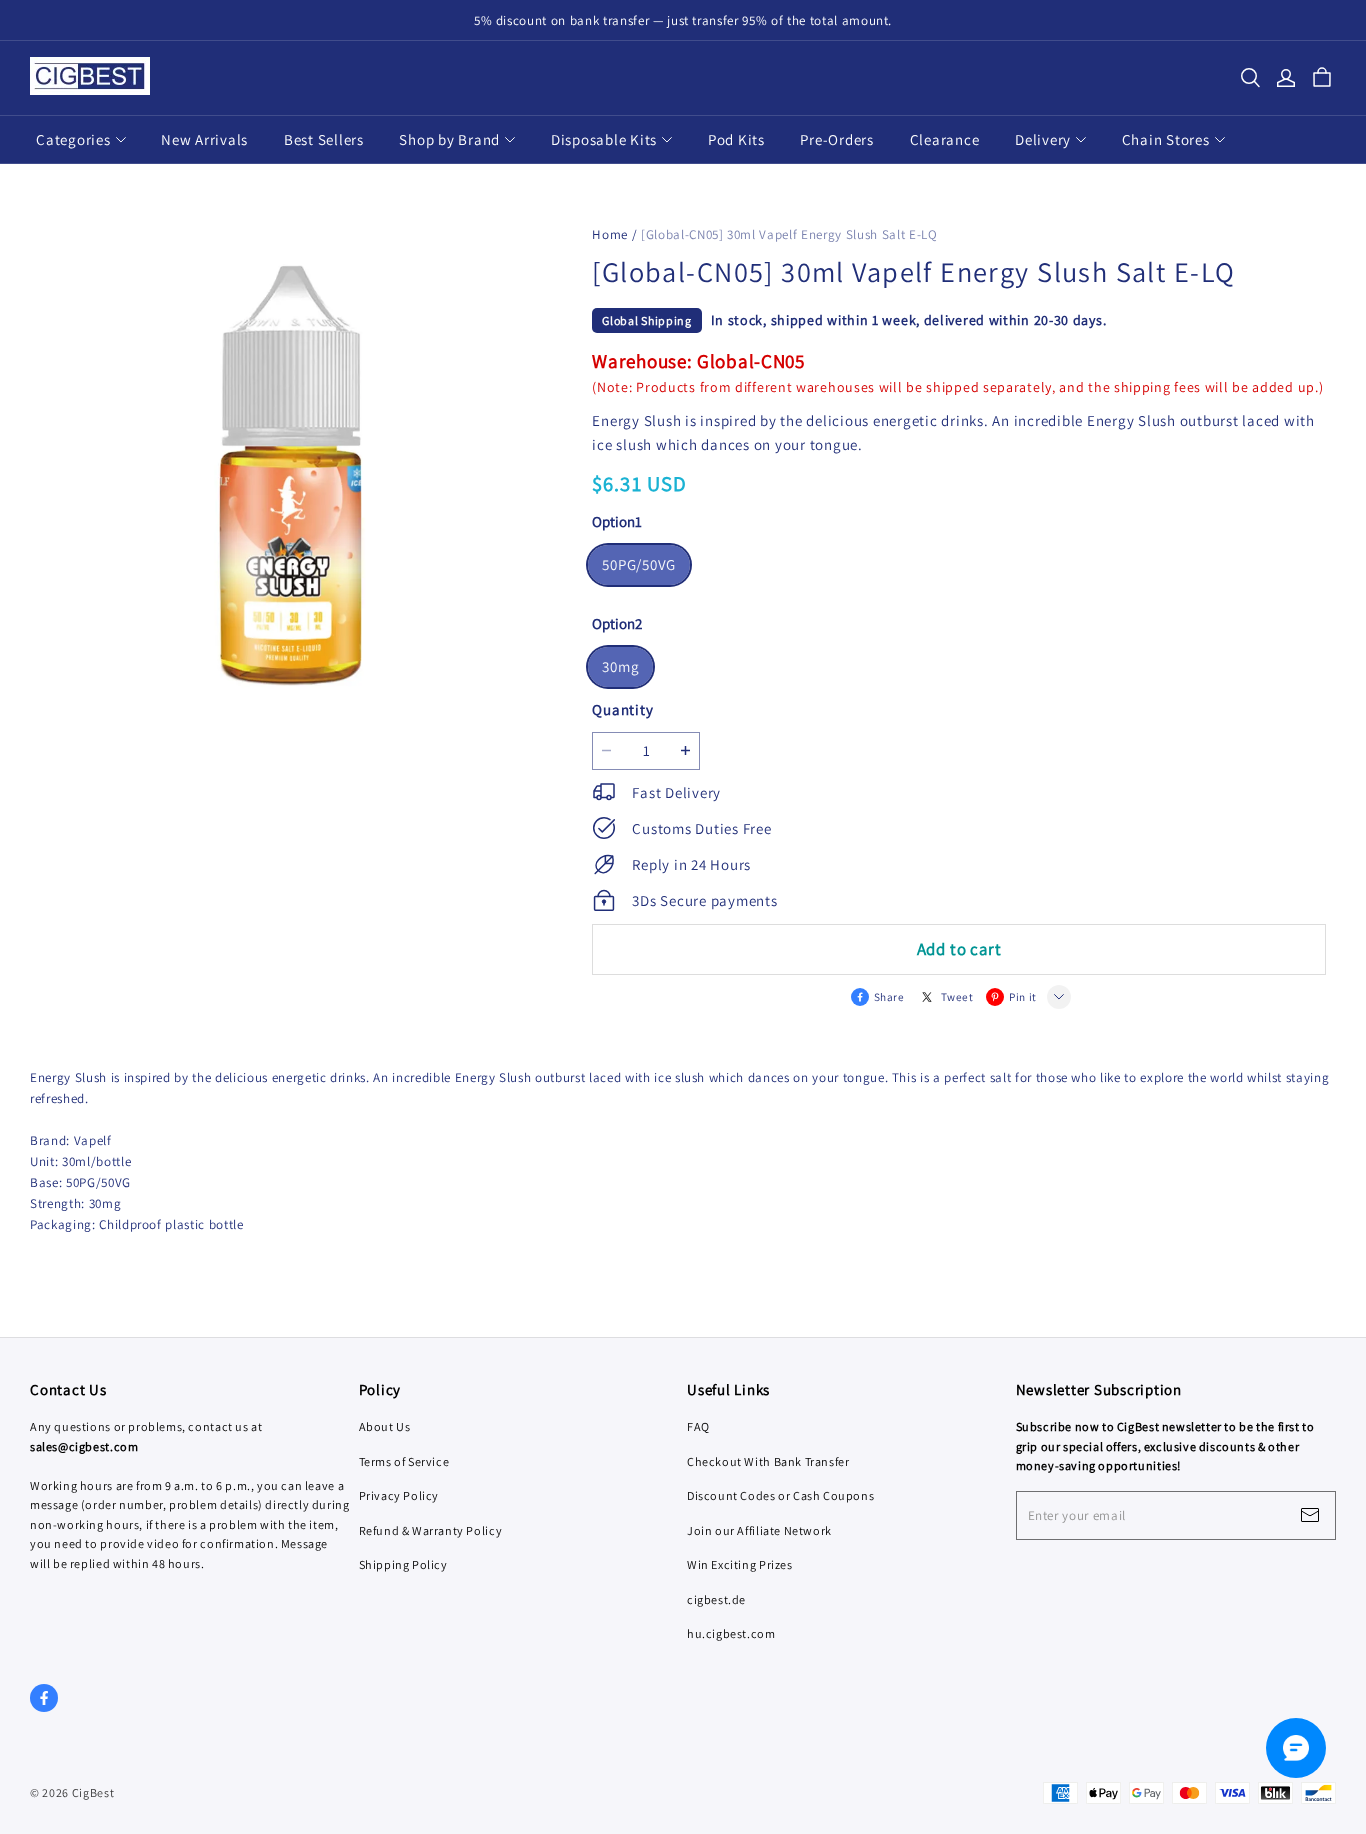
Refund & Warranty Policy (431, 1530)
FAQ (698, 1426)
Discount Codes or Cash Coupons (780, 1495)
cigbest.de (716, 1599)
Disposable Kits (604, 139)
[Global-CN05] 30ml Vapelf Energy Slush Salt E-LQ (789, 234)
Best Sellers (324, 139)
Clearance (945, 139)
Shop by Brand (449, 139)
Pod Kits (736, 139)
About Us (385, 1426)
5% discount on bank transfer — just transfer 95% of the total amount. (683, 20)
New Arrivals (204, 139)
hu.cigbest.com (731, 1633)
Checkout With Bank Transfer (768, 1461)
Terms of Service (404, 1461)
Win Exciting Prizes (740, 1564)
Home (610, 234)
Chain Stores (1166, 139)
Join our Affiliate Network (759, 1530)
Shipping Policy (403, 1564)
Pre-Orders (837, 139)
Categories (73, 139)
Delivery (1043, 139)
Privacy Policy (399, 1495)
